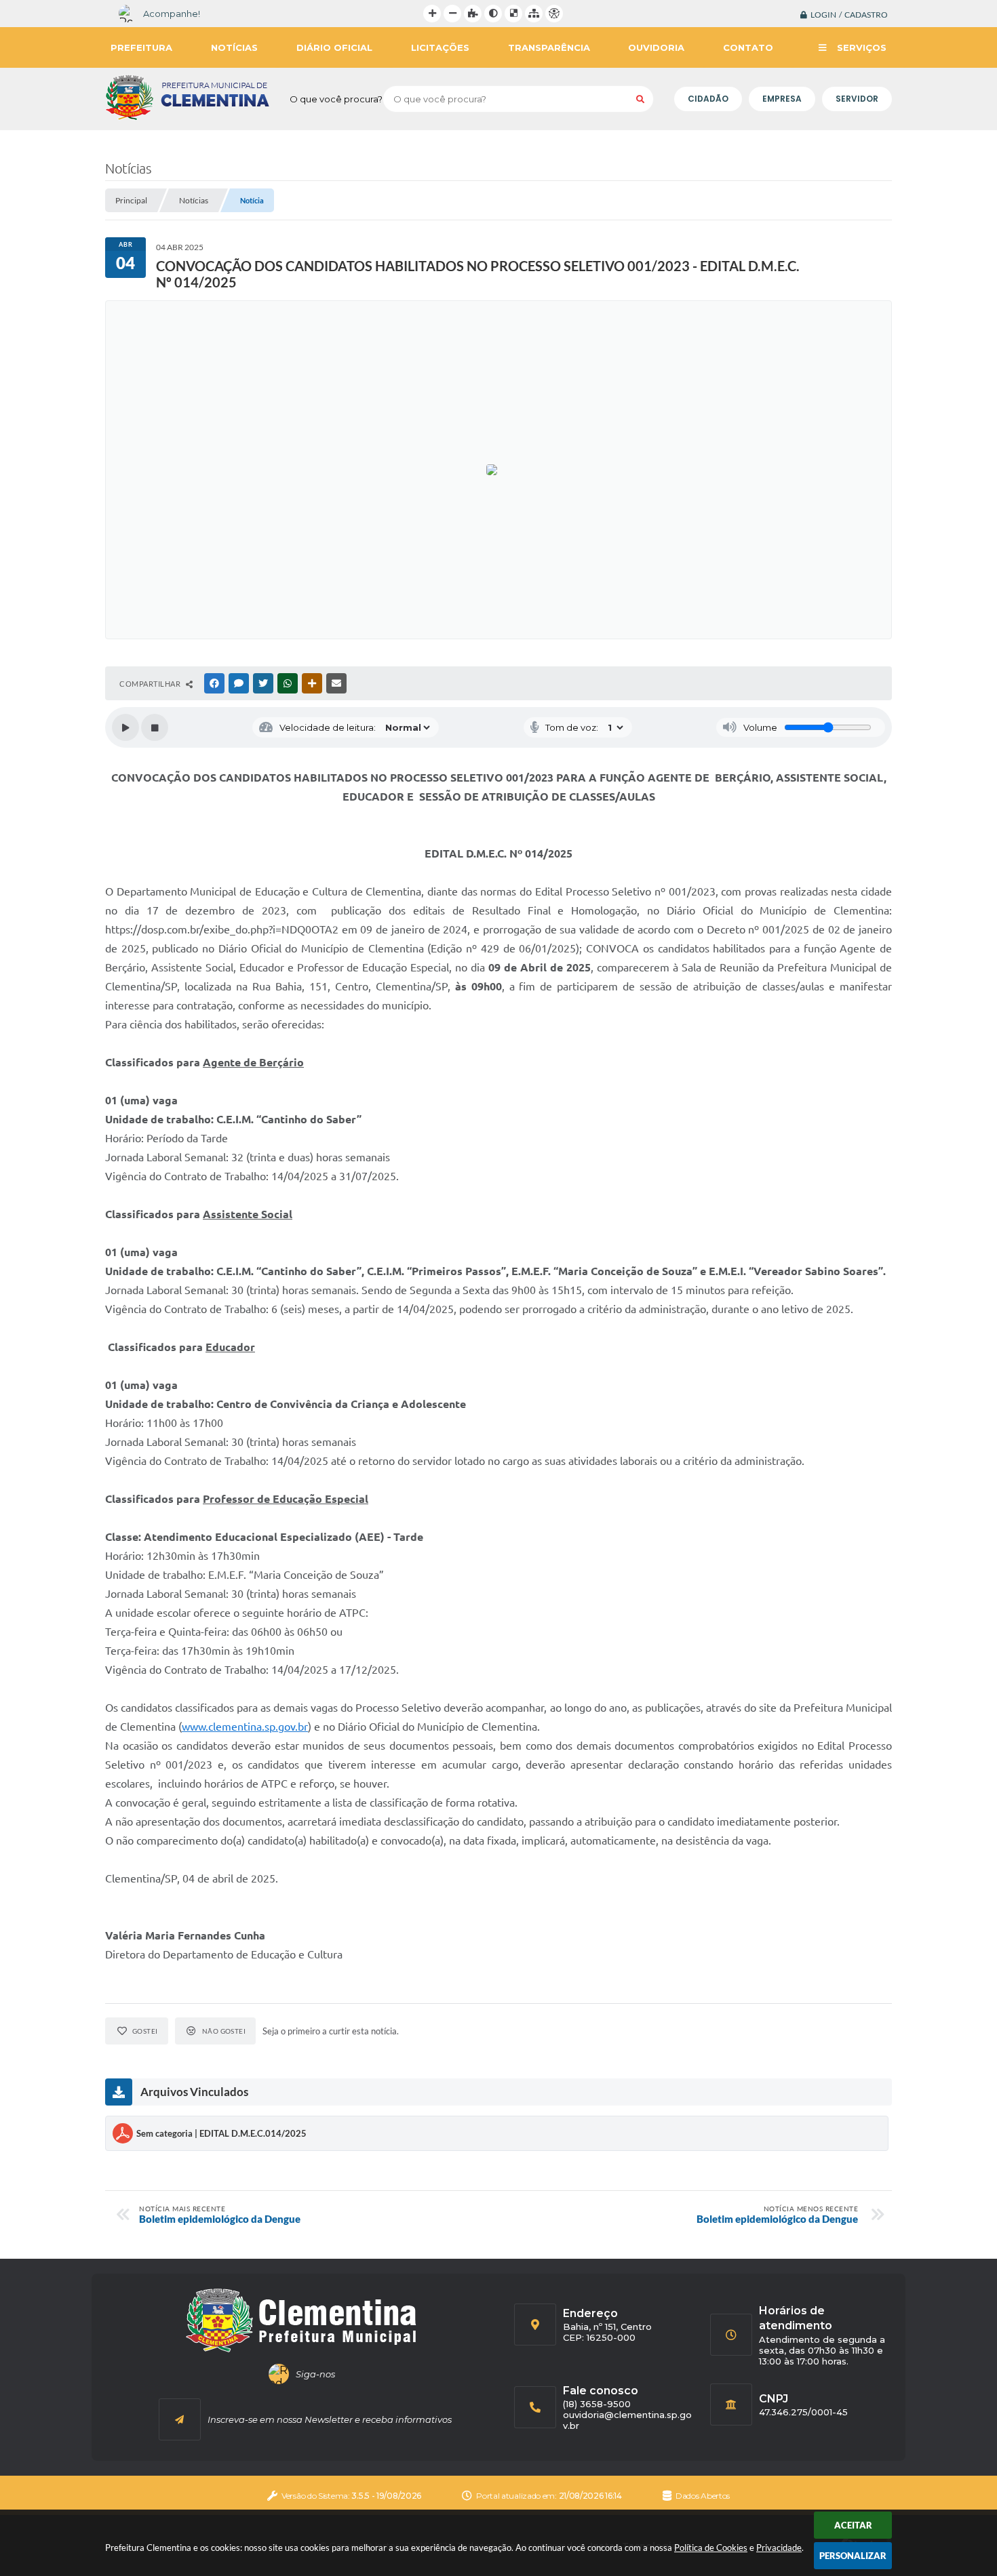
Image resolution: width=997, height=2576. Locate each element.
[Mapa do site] (534, 14)
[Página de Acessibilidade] (554, 14)
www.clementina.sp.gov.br (245, 1727)
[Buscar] (640, 99)
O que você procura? (336, 99)
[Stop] (155, 727)
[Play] (125, 727)
